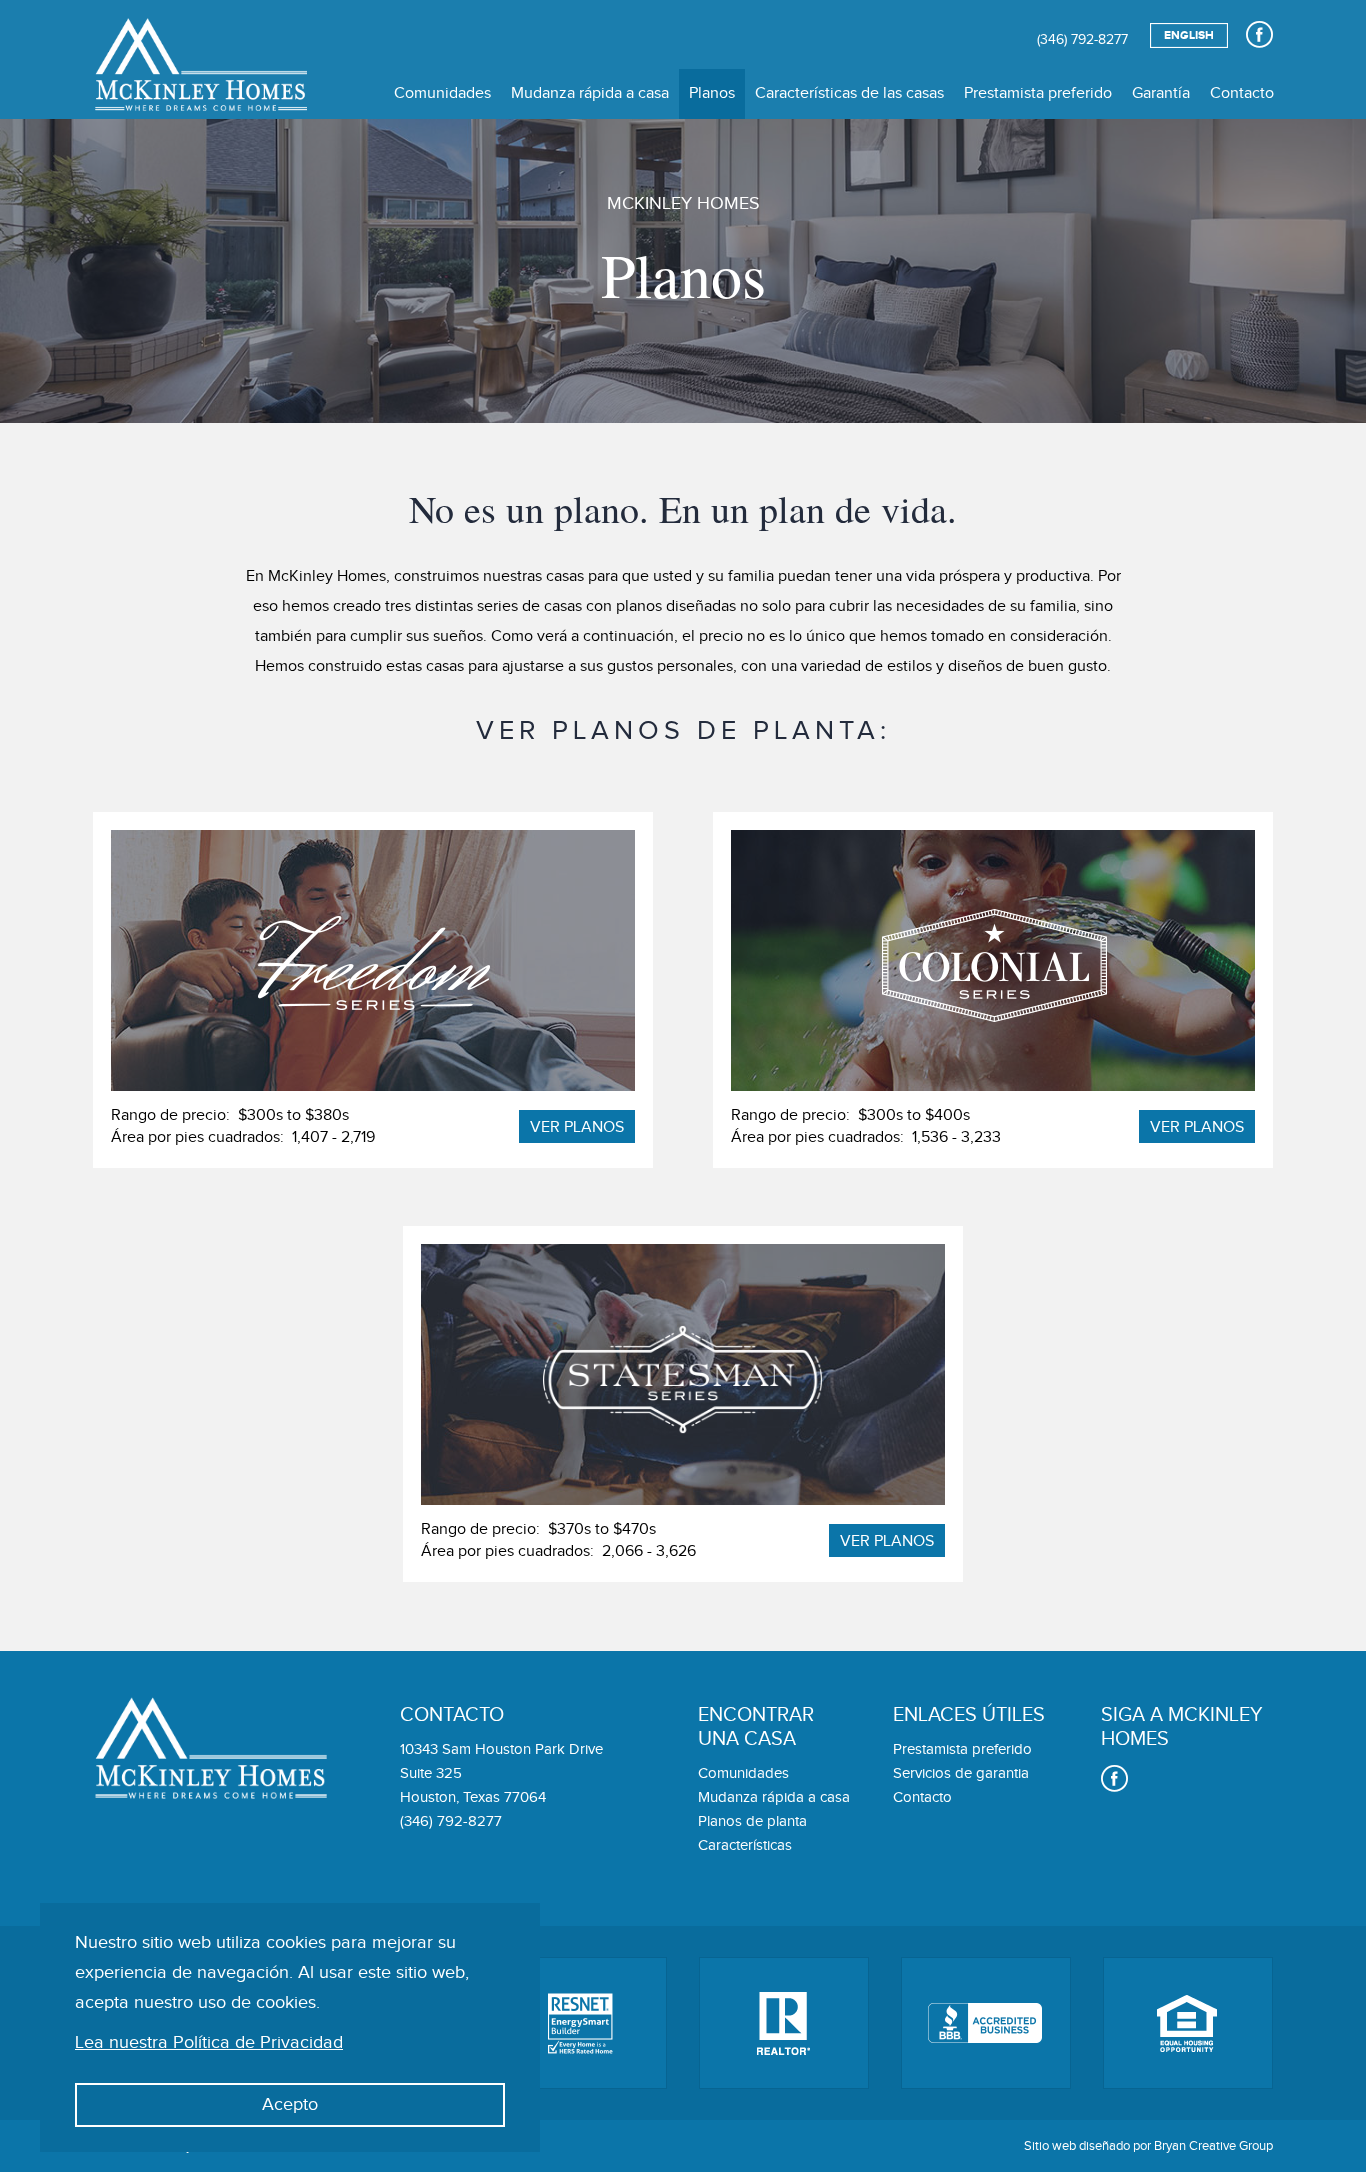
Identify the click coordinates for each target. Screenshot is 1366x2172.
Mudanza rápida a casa (590, 93)
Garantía (1161, 93)
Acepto (290, 2104)
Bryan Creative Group (1213, 2146)
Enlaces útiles (969, 1715)
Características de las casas (849, 93)
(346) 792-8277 (1082, 40)
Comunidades (442, 93)
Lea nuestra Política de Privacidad (209, 2042)
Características (745, 1845)
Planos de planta (752, 1821)
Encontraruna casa (756, 1727)
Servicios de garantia (961, 1773)
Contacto (1242, 93)
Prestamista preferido (1038, 93)
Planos (712, 93)
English (1189, 35)
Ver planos (577, 1127)
